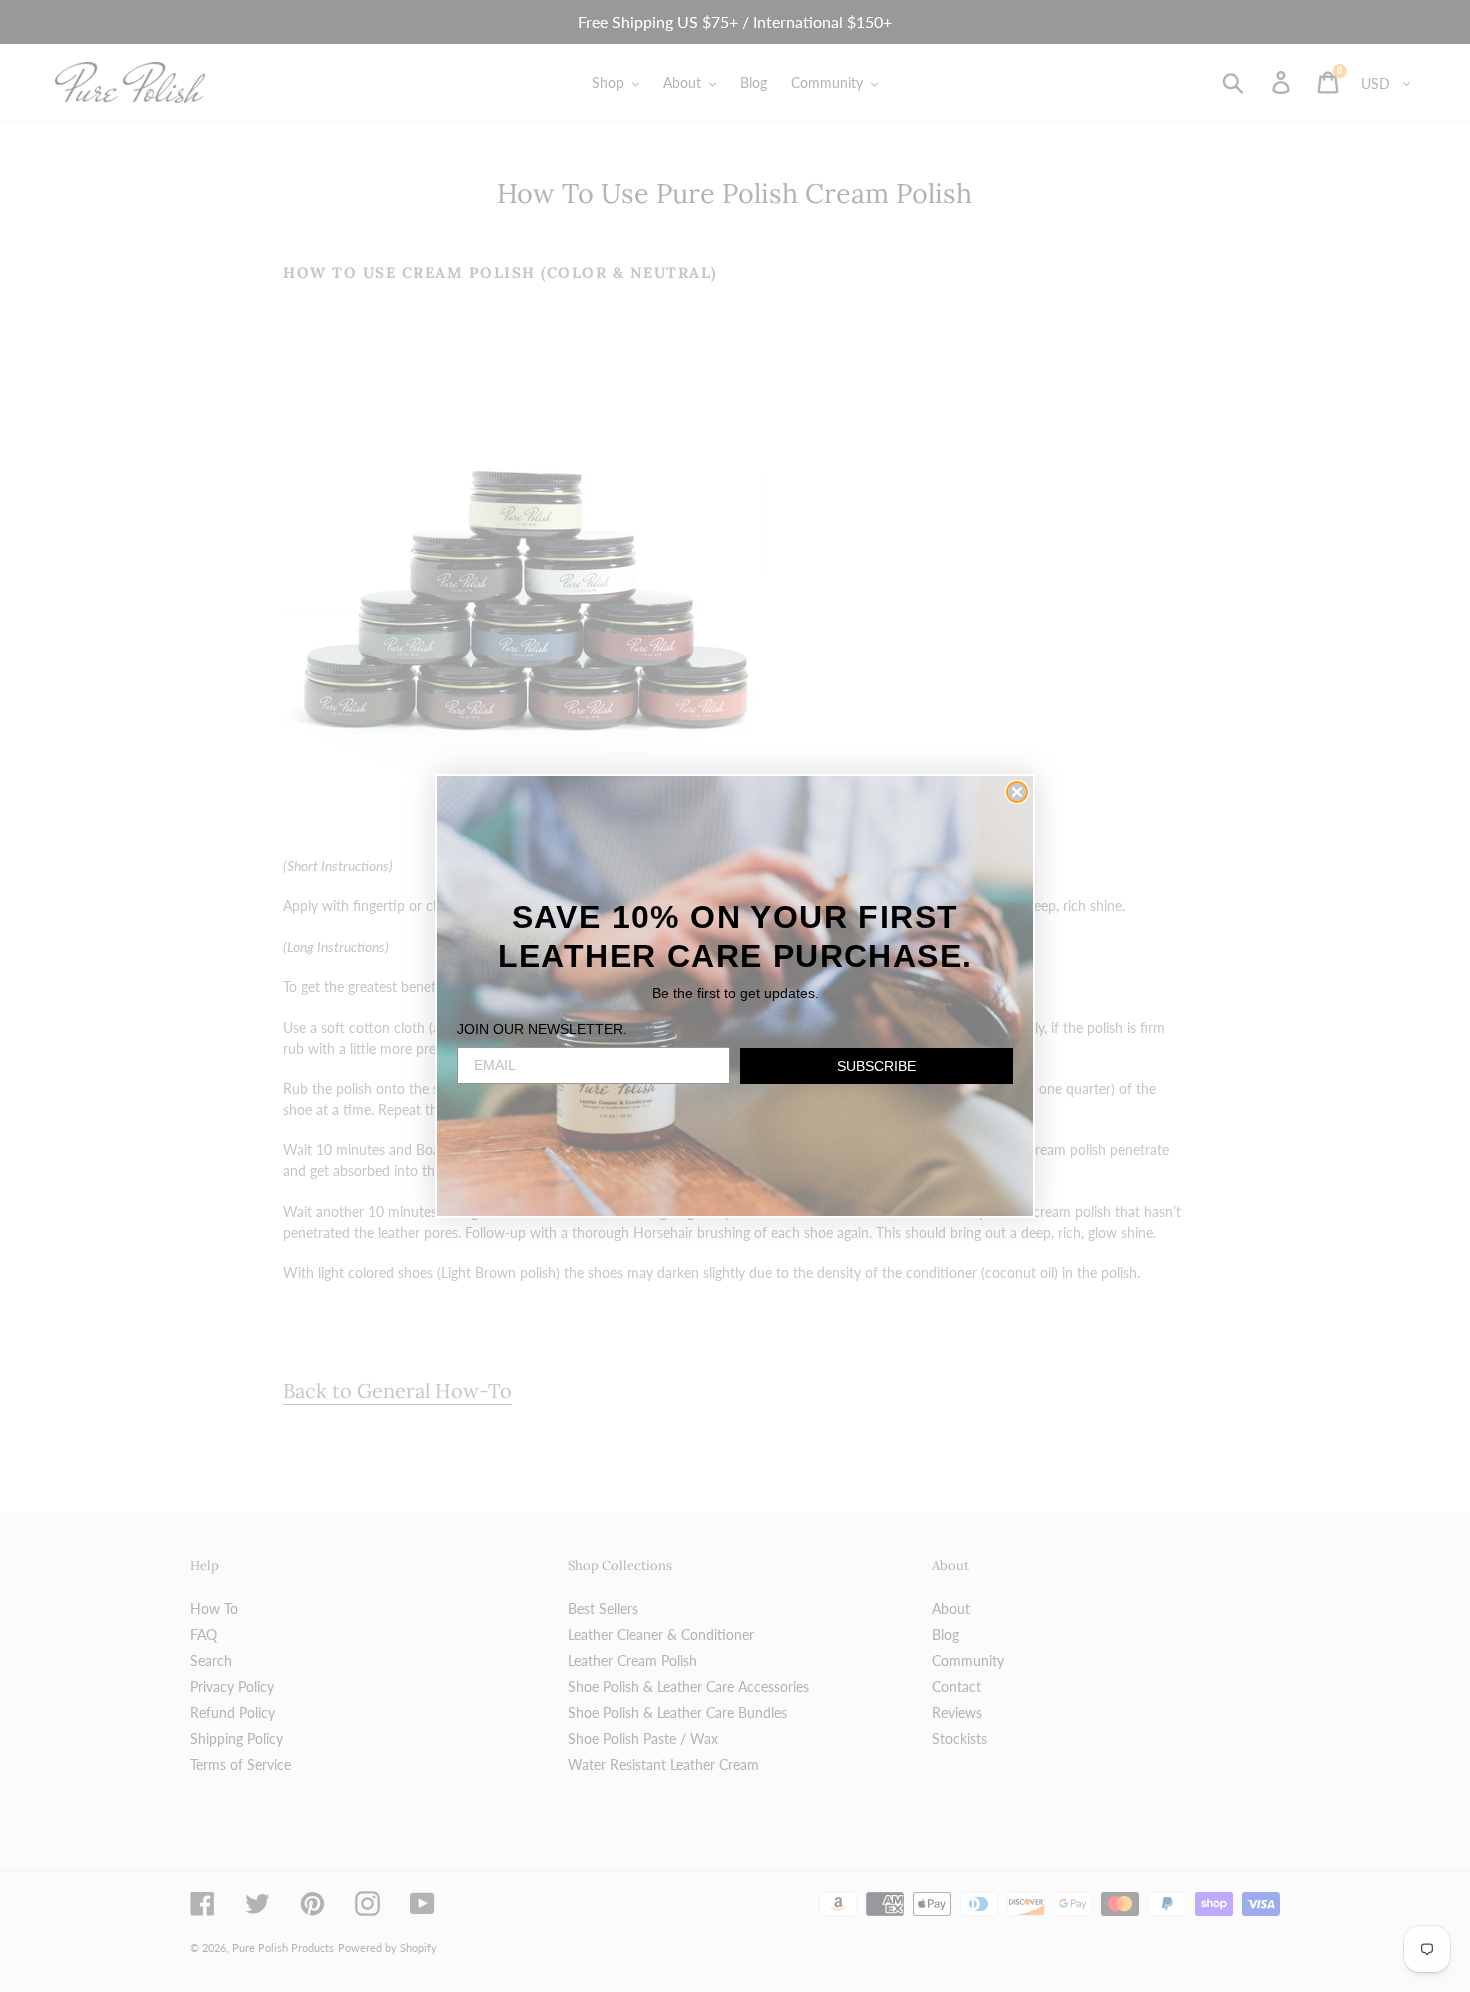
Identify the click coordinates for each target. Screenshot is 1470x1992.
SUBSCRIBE (876, 1066)
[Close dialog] (1017, 792)
